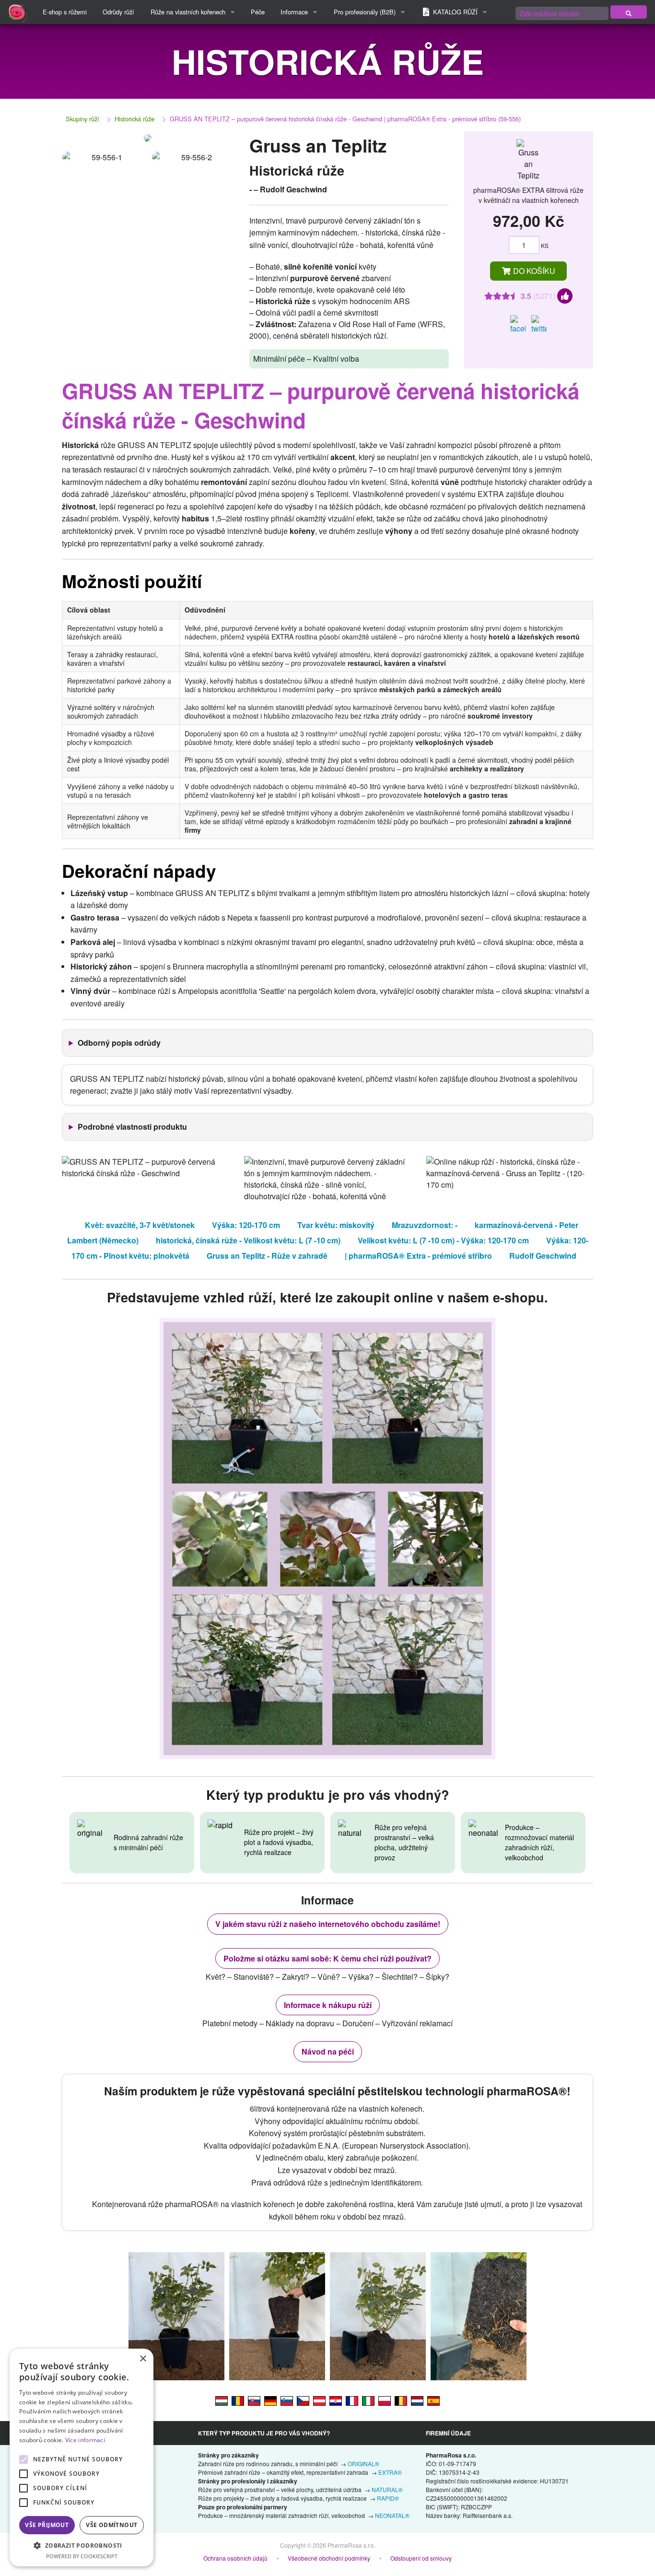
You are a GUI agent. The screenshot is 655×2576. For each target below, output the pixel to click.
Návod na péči (328, 2051)
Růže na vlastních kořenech (188, 12)
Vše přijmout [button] (47, 2525)
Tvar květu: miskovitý (336, 1225)
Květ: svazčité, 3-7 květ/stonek (140, 1225)
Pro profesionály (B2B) (365, 12)
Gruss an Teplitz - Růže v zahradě (267, 1256)
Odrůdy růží (118, 12)
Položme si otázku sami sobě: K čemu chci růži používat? (327, 1958)
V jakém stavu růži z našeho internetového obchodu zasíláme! (328, 1924)
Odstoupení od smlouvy (421, 2558)
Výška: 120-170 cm (246, 1225)
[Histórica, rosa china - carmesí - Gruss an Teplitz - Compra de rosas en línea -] (433, 2400)
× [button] (143, 2359)
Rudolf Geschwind (543, 1256)
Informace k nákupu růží (328, 2005)
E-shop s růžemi (65, 12)
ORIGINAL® (363, 2464)
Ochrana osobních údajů (235, 2558)
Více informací (85, 2440)
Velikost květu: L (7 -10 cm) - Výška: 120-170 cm (443, 1240)
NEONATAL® (392, 2515)
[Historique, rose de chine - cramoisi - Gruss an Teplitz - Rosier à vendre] (352, 2400)
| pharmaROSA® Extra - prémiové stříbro (418, 1256)
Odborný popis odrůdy (119, 1043)
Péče (258, 12)
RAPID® (388, 2498)
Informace (294, 12)
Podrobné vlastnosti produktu (132, 1127)
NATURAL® (387, 2489)
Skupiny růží (82, 119)
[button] (82, 2545)
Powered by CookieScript (82, 2556)
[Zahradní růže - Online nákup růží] (629, 12)
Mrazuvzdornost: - (425, 1225)
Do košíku (533, 271)
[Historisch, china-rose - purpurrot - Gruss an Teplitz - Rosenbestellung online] (319, 2400)
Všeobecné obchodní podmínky (329, 2558)
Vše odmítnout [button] (111, 2525)
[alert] (82, 2458)
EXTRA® (390, 2472)
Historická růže (135, 119)
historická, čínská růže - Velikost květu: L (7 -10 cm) (248, 1240)
